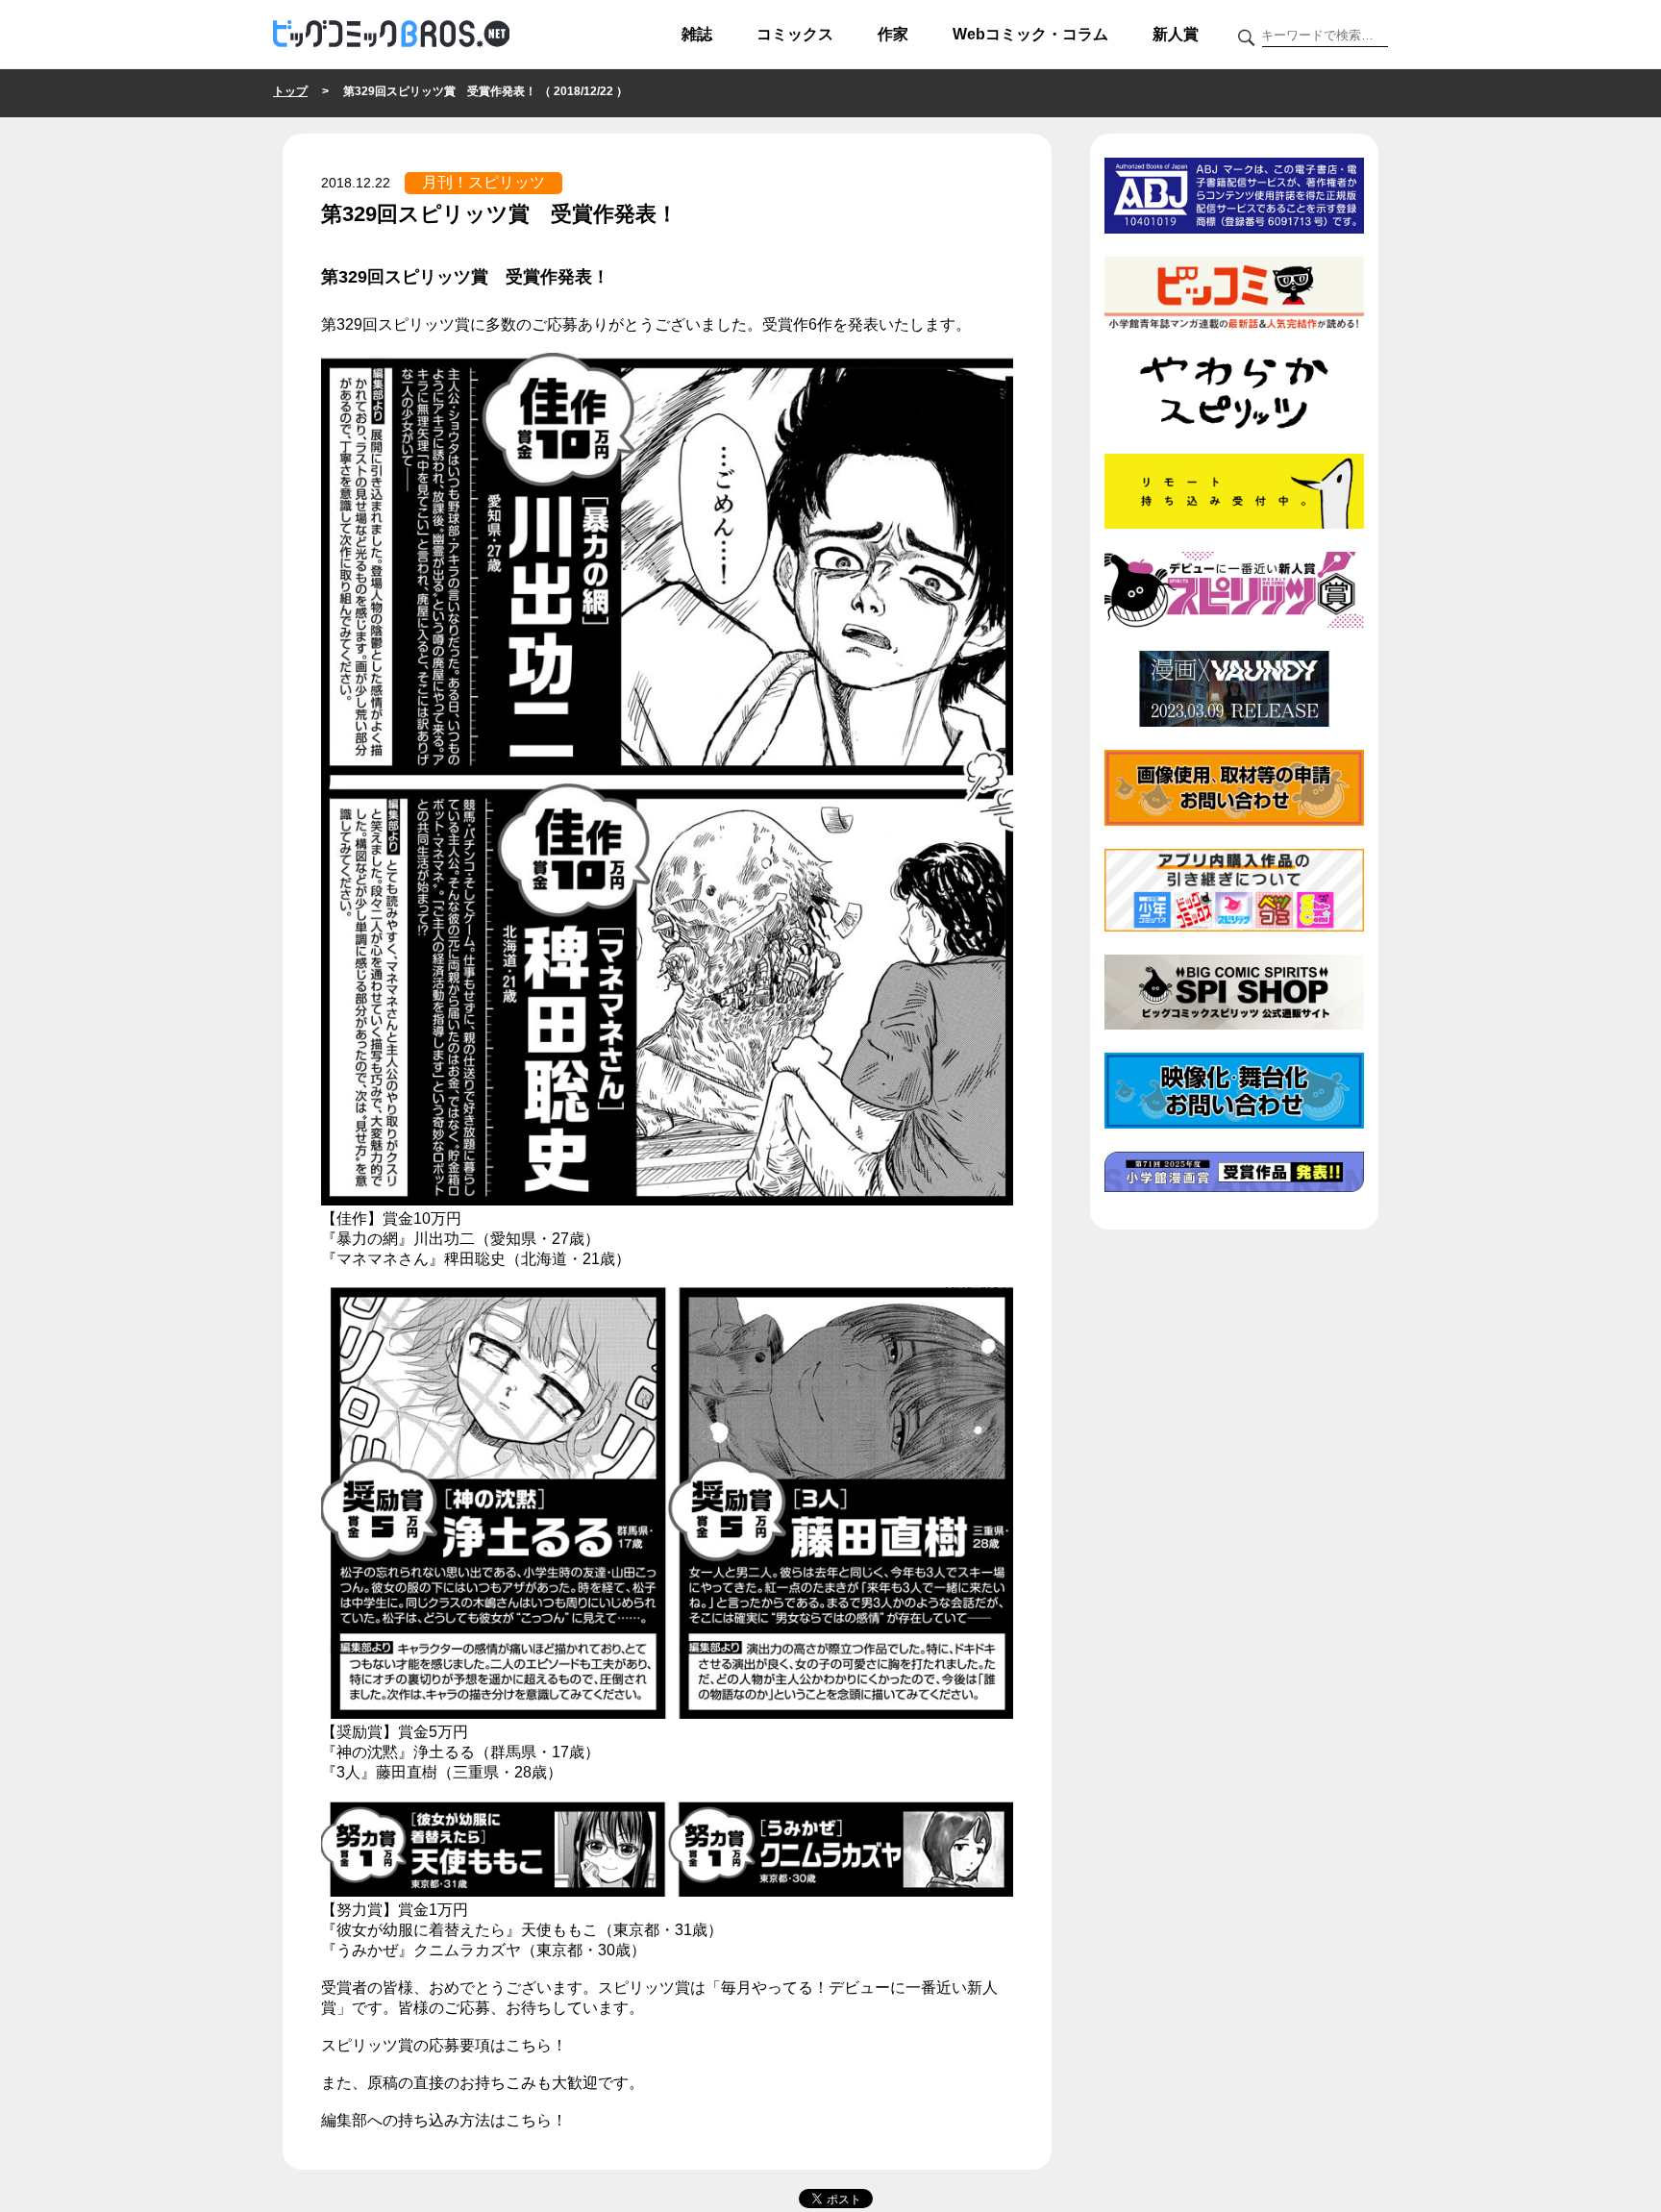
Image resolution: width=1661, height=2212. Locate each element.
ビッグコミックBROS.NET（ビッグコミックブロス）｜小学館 (391, 35)
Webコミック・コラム (1030, 34)
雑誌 (697, 34)
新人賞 (1176, 34)
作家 (893, 34)
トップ (290, 91)
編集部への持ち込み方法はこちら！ (444, 2120)
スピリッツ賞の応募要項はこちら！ (444, 2045)
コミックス (795, 34)
